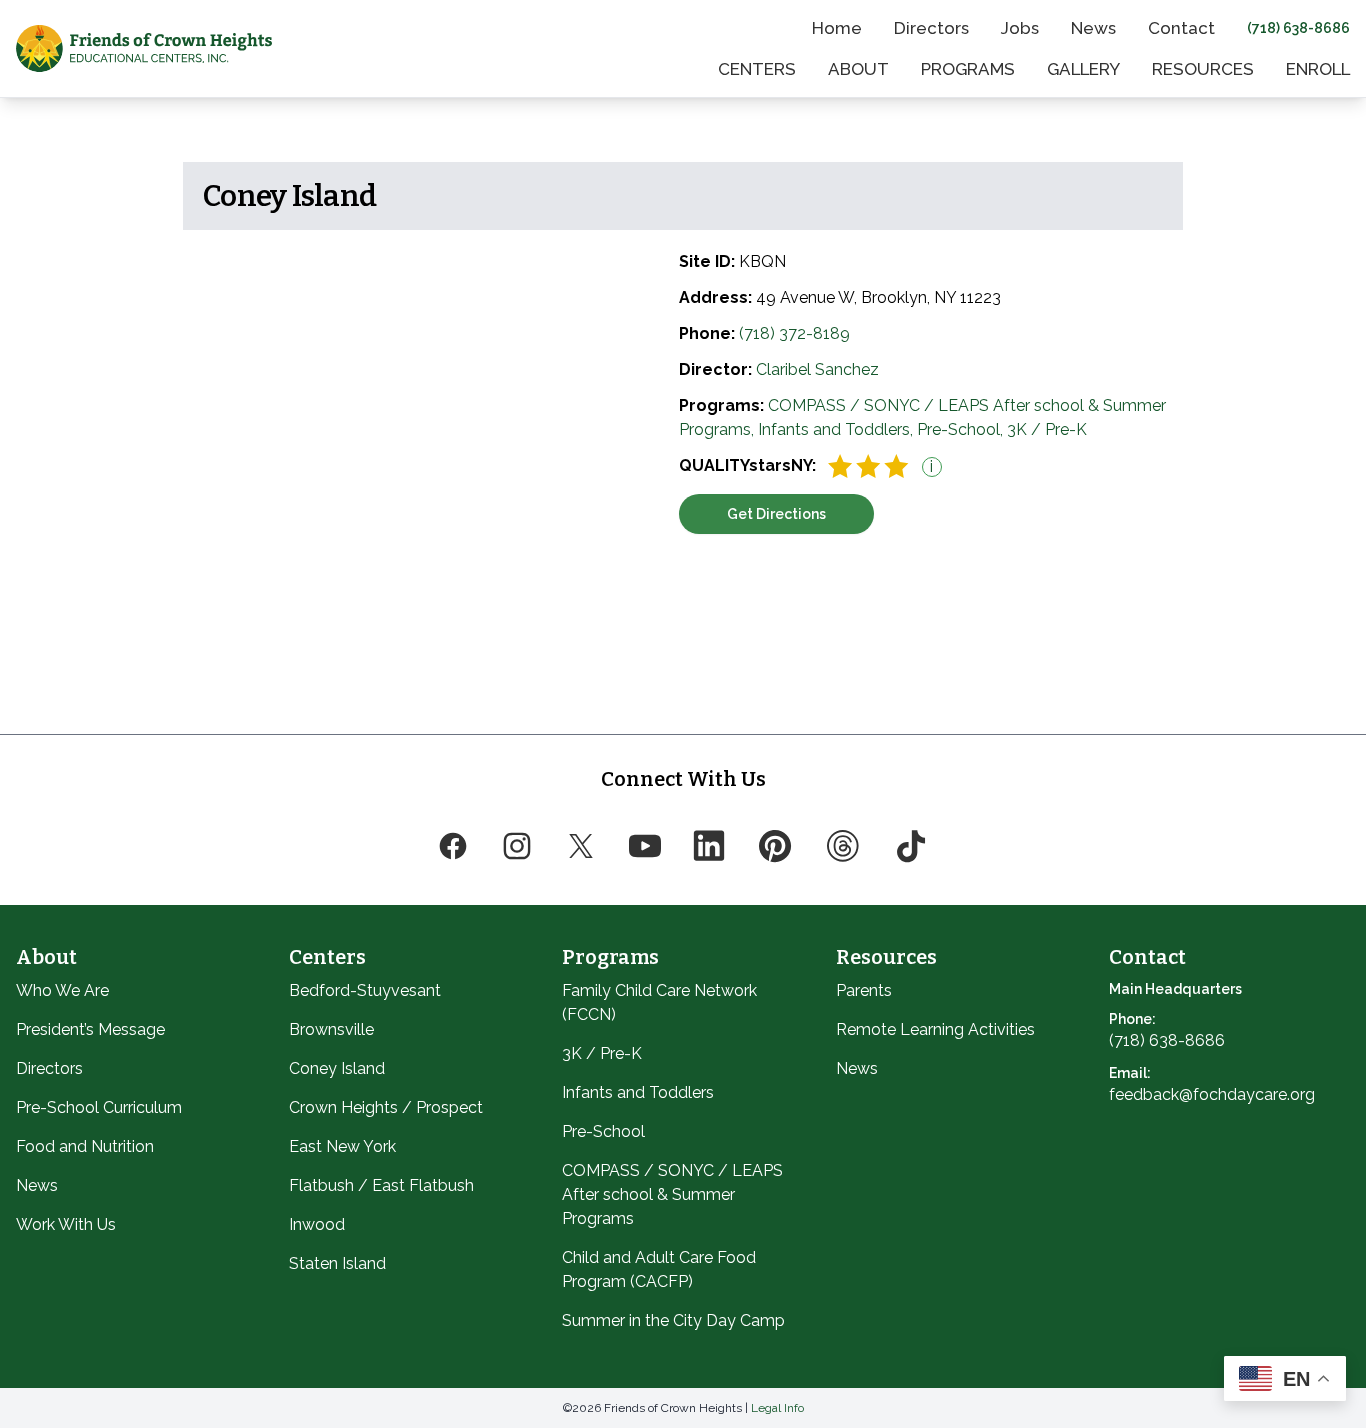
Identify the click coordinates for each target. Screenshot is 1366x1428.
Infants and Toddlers (638, 1092)
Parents (864, 990)
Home (837, 28)
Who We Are (62, 990)
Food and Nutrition (85, 1146)
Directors (931, 28)
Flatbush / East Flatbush (381, 1185)
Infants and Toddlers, (837, 429)
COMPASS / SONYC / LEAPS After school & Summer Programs (672, 1194)
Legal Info (777, 1408)
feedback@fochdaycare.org (1212, 1094)
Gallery (1083, 69)
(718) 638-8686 (1298, 28)
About (858, 69)
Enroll (1318, 69)
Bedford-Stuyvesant (365, 990)
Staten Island (337, 1263)
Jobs (1020, 28)
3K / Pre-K (1047, 429)
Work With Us (66, 1224)
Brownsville (331, 1029)
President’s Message (90, 1029)
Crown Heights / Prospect (386, 1107)
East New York (342, 1146)
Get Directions (776, 514)
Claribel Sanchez (817, 369)
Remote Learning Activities (935, 1029)
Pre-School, (962, 429)
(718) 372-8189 (794, 333)
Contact (1181, 28)
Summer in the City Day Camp (673, 1320)
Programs (968, 69)
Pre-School (603, 1131)
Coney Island (337, 1068)
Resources (1203, 69)
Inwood (317, 1224)
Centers (757, 69)
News (1093, 28)
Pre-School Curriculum (99, 1107)
